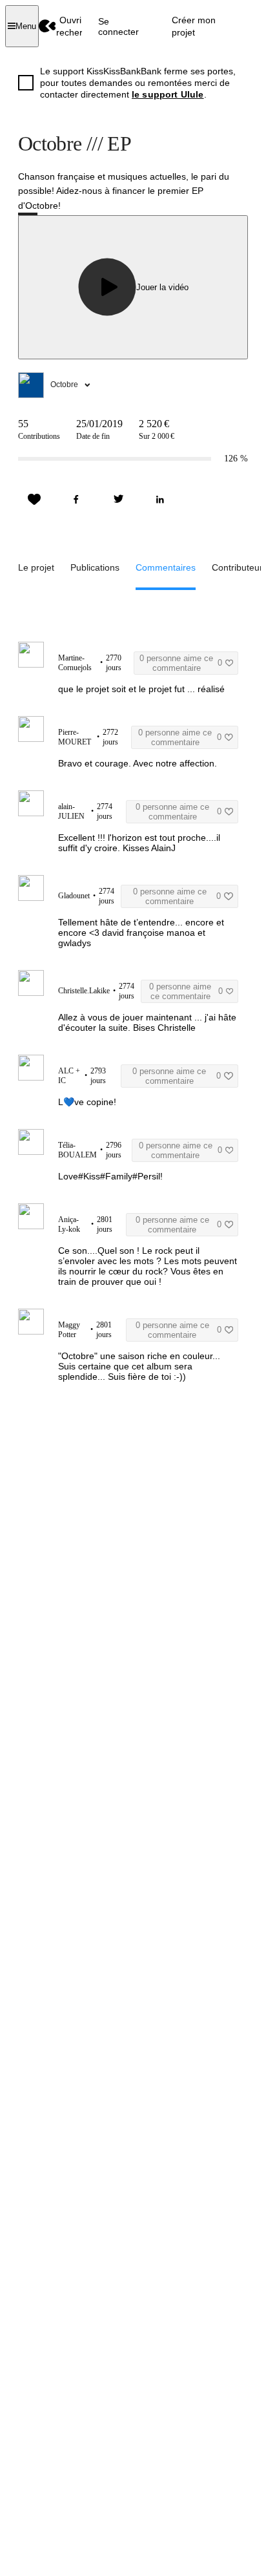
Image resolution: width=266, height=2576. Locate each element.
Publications (95, 567)
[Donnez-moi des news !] (34, 500)
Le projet (36, 567)
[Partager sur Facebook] (76, 500)
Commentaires (166, 567)
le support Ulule (168, 94)
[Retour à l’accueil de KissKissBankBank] (47, 26)
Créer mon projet (194, 26)
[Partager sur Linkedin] (160, 500)
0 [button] (181, 663)
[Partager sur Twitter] (118, 500)
